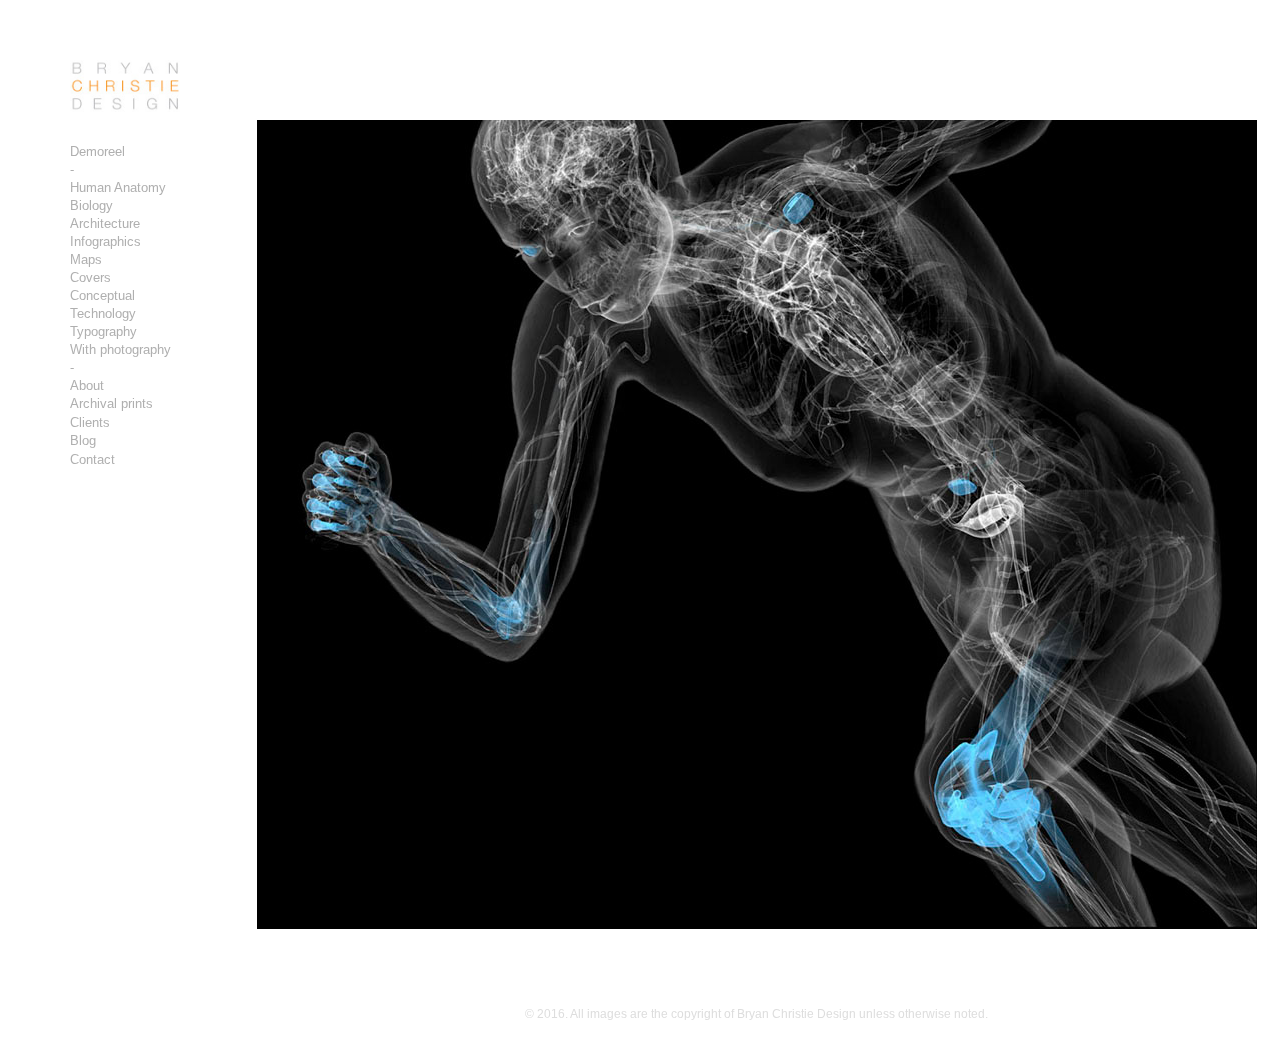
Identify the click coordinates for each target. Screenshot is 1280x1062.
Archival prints (111, 403)
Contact (92, 459)
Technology (103, 313)
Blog (83, 440)
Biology (91, 205)
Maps (86, 259)
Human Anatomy (118, 187)
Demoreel (97, 151)
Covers (90, 277)
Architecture (105, 223)
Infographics (105, 241)
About (87, 385)
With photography (120, 349)
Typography (103, 331)
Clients (90, 422)
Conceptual (102, 295)
